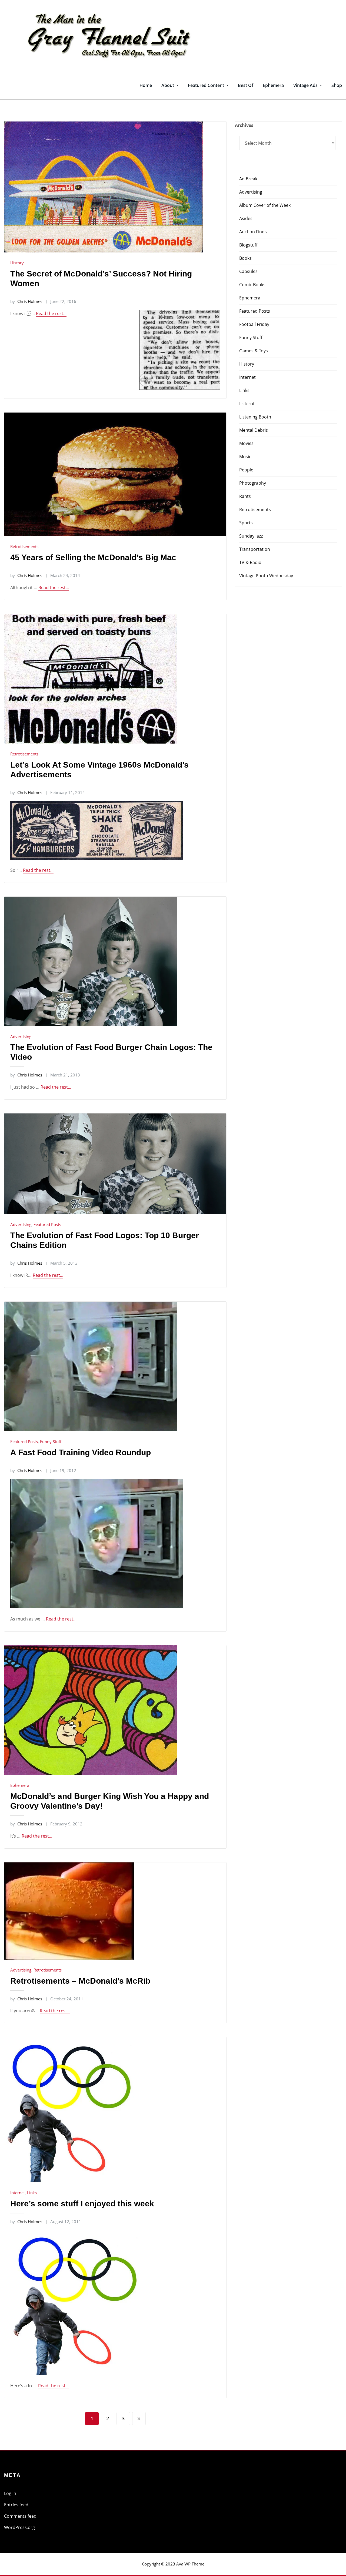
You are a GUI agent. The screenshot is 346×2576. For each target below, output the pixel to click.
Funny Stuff (51, 1441)
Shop (337, 85)
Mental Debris (254, 430)
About (168, 85)
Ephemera (273, 85)
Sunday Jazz (251, 536)
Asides (246, 218)
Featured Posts (47, 1224)
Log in (10, 2493)
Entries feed (16, 2505)
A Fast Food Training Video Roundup (81, 1452)
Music (245, 457)
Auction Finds (253, 232)
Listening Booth (255, 417)
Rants (245, 496)
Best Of (246, 85)
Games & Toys (254, 351)
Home (146, 85)
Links (32, 2193)
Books (245, 258)
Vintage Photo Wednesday (266, 576)
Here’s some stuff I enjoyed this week (82, 2204)
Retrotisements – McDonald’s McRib (80, 1981)
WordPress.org (19, 2527)
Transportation (255, 549)
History (17, 263)
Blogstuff (248, 245)
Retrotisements (24, 546)
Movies (246, 443)
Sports (246, 523)
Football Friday (254, 324)
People (246, 470)
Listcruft (248, 404)
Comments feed (20, 2516)
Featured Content (207, 85)
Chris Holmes (26, 301)
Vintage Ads (306, 85)
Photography (253, 483)
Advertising (21, 1037)
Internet (18, 2193)
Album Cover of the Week (265, 205)
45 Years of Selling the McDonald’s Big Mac (93, 557)
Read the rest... (51, 313)
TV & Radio (250, 562)
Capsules (248, 271)
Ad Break (248, 179)
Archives (244, 125)
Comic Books (252, 285)
